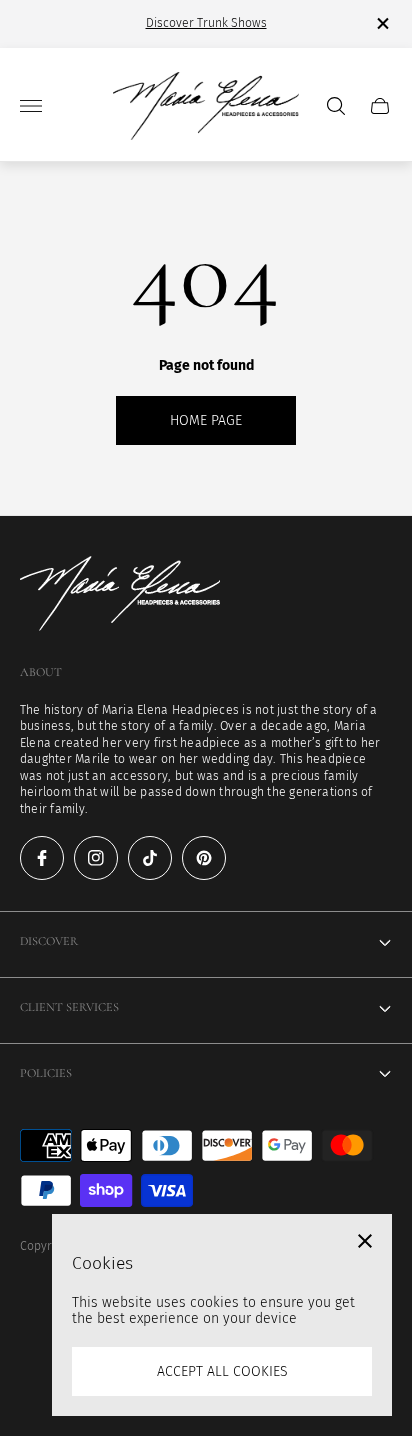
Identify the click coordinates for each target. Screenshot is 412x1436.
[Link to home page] (120, 595)
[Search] (336, 106)
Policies (46, 1073)
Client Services (69, 1007)
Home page (206, 420)
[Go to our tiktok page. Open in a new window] (150, 858)
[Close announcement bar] (381, 23)
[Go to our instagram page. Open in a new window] (96, 858)
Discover (49, 941)
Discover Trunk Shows (206, 23)
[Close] (365, 1241)
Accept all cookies (222, 1371)
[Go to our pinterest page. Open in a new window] (204, 858)
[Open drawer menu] (31, 106)
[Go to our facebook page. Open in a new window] (42, 858)
